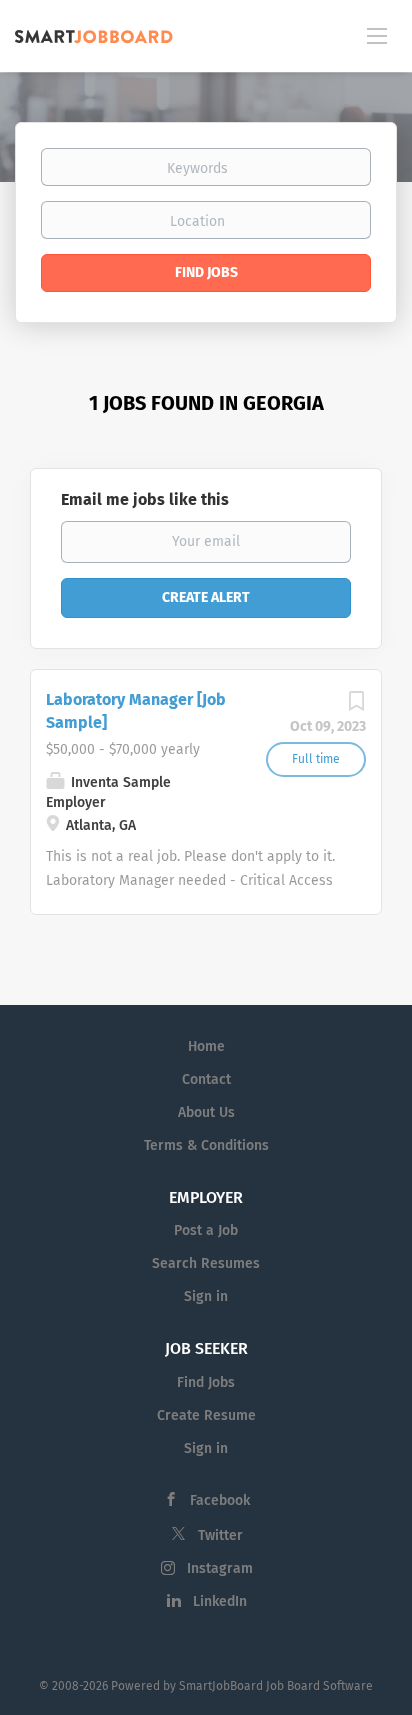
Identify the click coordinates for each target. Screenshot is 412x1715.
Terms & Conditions (206, 1145)
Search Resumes (206, 1263)
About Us (206, 1112)
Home (206, 1046)
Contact (206, 1079)
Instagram (220, 1568)
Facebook (220, 1500)
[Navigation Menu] (377, 35)
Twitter (220, 1535)
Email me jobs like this (145, 499)
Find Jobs (206, 272)
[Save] (356, 706)
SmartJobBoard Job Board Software (276, 1686)
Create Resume (206, 1415)
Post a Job (206, 1230)
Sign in (206, 1296)
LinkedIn (220, 1601)
